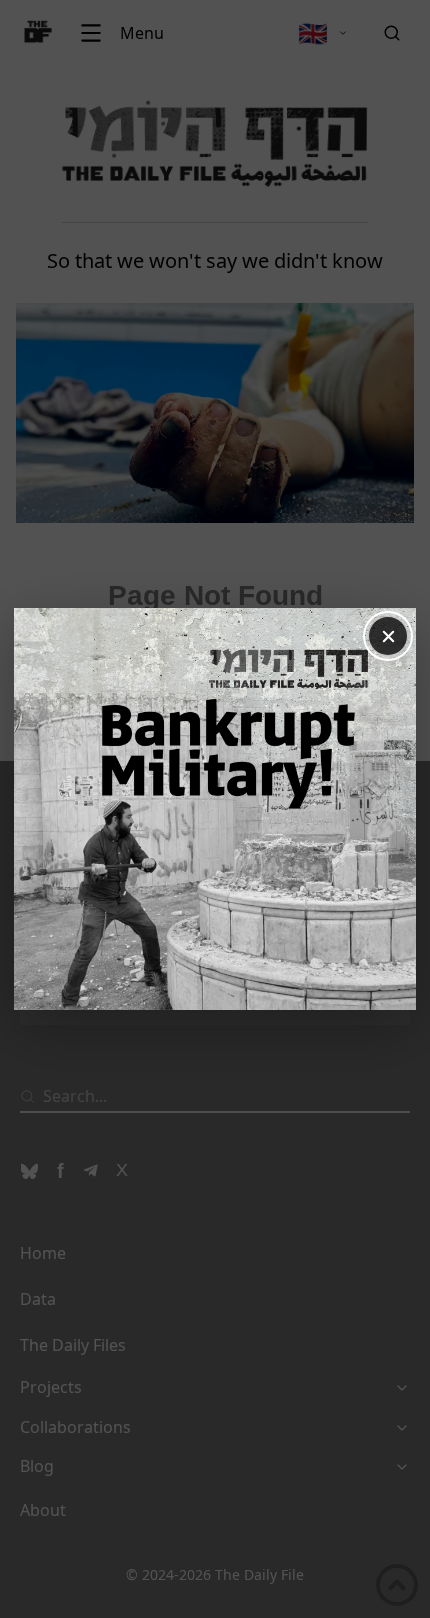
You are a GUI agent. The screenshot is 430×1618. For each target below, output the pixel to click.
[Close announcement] (388, 636)
